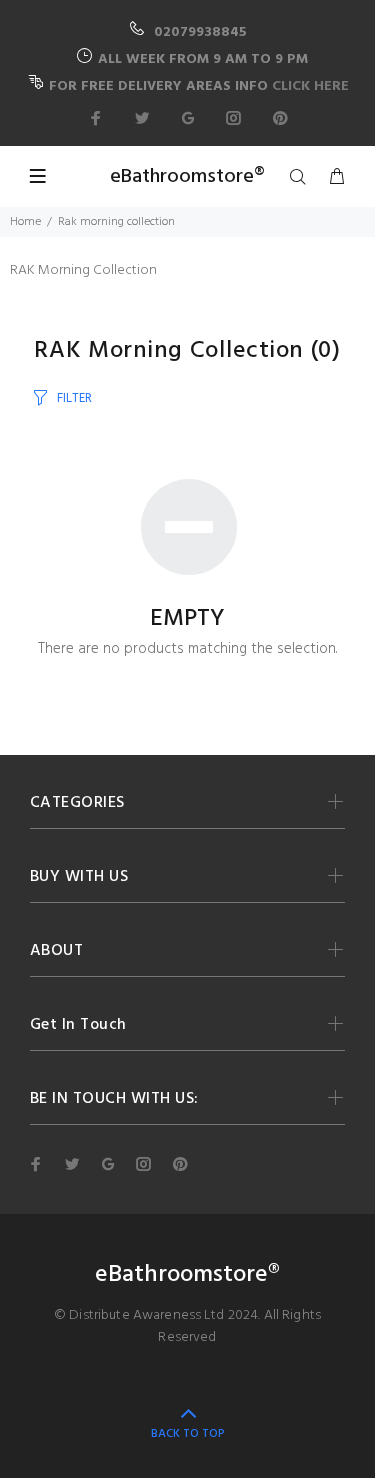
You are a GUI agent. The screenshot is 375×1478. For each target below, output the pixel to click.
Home (25, 222)
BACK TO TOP (188, 1434)
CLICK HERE (310, 86)
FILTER (74, 398)
